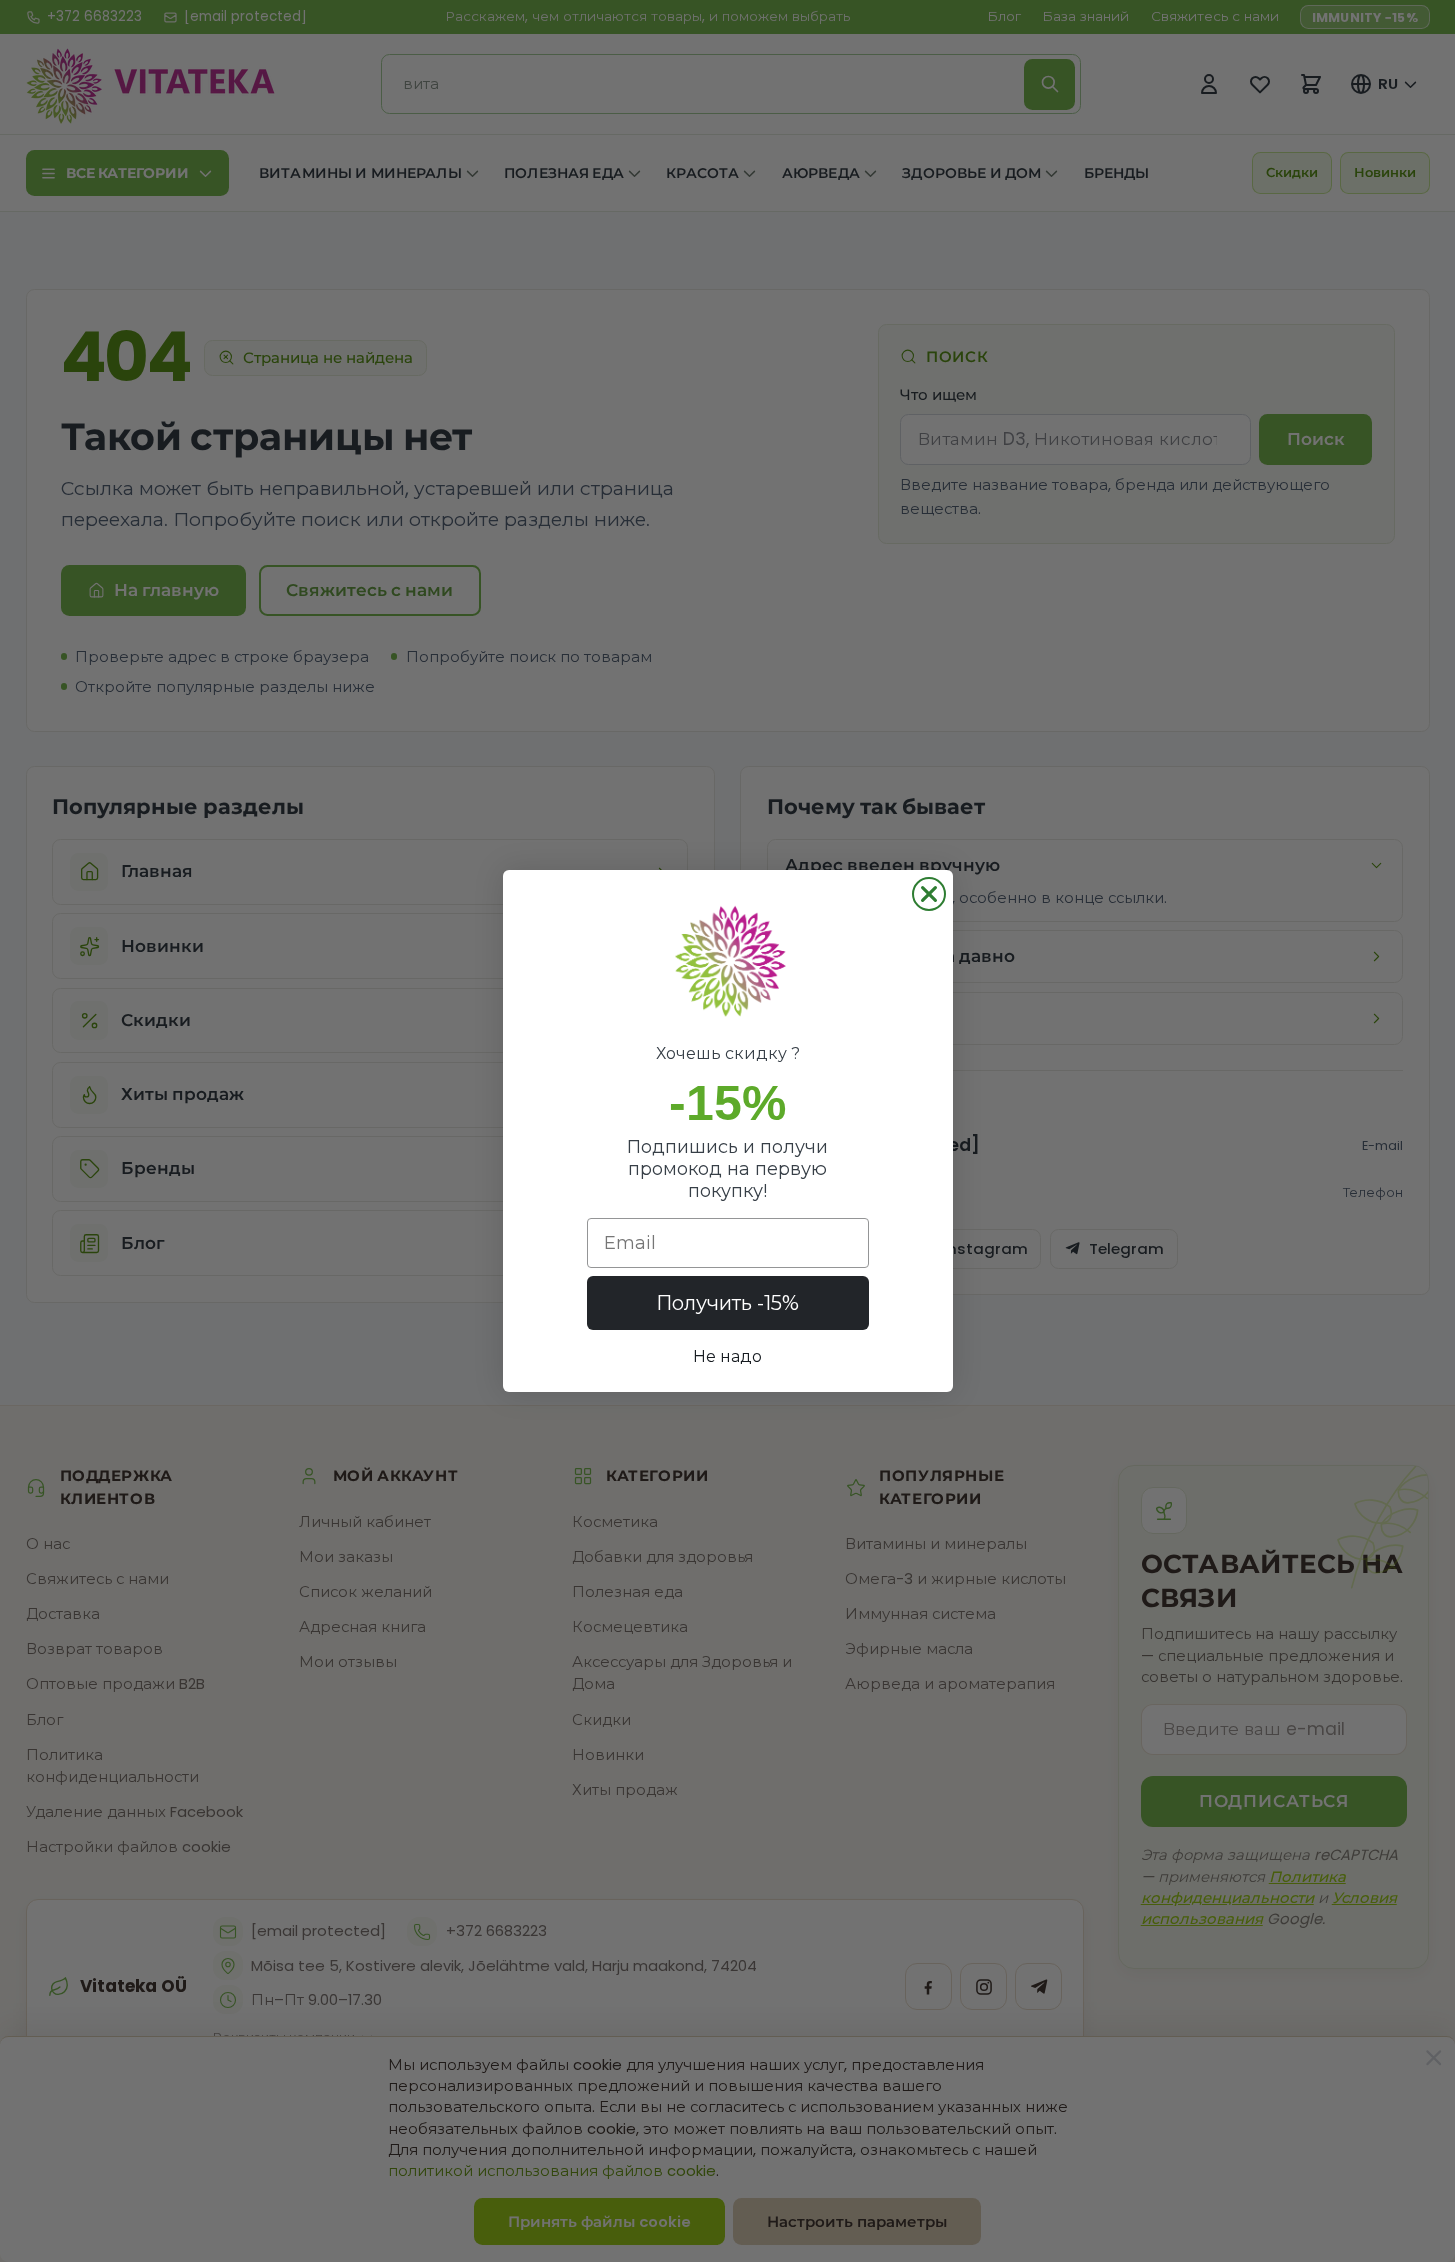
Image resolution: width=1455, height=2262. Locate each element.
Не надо (727, 1356)
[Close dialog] (929, 894)
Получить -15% (727, 1303)
